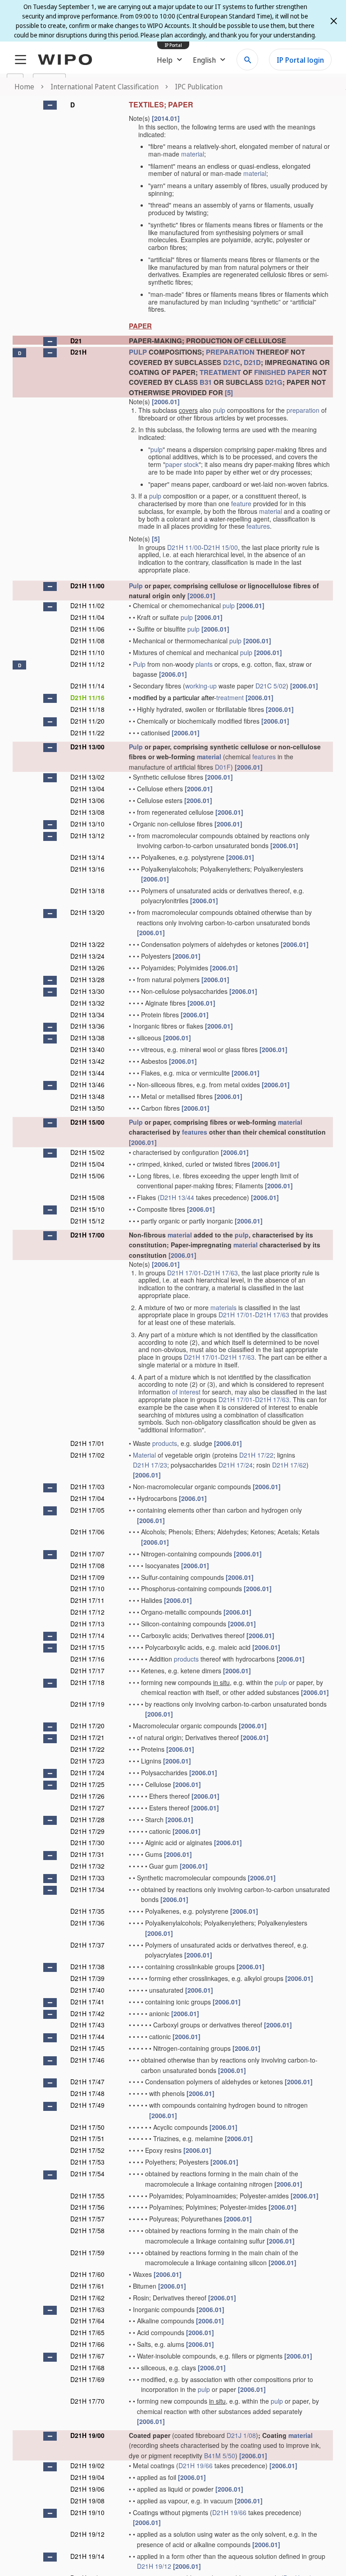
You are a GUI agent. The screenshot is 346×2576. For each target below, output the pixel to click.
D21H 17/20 (87, 1726)
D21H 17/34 (87, 1889)
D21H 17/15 (87, 1647)
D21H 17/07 (87, 1554)
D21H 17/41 (87, 2002)
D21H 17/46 (87, 2060)
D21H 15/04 (87, 1164)
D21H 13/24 (87, 956)
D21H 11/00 (184, 547)
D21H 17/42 (87, 2013)
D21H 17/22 (256, 1455)
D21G (274, 382)
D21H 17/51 (87, 2138)
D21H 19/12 (87, 2534)
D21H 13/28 (87, 979)
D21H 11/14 (87, 686)
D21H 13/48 (87, 1096)
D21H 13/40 (87, 1049)
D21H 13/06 (87, 800)
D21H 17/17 (87, 1671)
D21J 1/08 (241, 2435)
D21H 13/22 (87, 944)
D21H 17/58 (87, 2230)
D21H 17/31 (87, 1854)
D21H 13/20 (87, 912)
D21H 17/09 (87, 1577)
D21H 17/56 (87, 2207)
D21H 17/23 (150, 1465)
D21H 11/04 (87, 617)
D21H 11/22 (87, 733)
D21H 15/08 (87, 1197)
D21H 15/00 (221, 547)
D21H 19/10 (87, 2512)
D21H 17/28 (87, 1819)
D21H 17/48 (87, 2093)
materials (223, 1307)
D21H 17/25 (87, 1784)
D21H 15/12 (87, 1221)
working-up (201, 686)
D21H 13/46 (87, 1085)
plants (204, 664)
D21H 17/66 (87, 2344)
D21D (252, 362)
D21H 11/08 (87, 641)
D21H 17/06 (87, 1532)
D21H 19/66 (196, 2465)
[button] (50, 105)
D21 (76, 341)
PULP (138, 352)
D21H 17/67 (87, 2356)
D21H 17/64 (87, 2321)
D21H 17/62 (289, 1465)
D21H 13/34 (87, 1015)
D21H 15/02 (87, 1152)
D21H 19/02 (87, 2465)
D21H (78, 352)
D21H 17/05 (87, 1510)
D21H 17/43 (87, 2025)
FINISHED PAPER (282, 372)
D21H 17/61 (87, 2286)
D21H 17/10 (87, 1588)
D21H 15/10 (87, 1209)
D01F (223, 767)
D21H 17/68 (87, 2368)
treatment (230, 697)
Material (144, 1455)
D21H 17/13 (87, 1624)
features (258, 526)
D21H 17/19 (87, 1704)
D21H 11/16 (87, 697)
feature (241, 503)
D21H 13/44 (87, 1073)
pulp (219, 410)
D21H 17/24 (236, 1465)
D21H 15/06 (87, 1176)
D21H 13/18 (87, 891)
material (193, 154)
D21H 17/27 (87, 1808)
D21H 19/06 (87, 2489)
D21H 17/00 (87, 1235)
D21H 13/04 (87, 789)
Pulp (136, 586)
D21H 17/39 (87, 1978)
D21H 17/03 (87, 1487)
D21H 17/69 (87, 2379)
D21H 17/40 (87, 1990)
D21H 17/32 (87, 1866)
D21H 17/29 (87, 1831)
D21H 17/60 (87, 2274)
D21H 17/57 (87, 2219)
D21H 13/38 (87, 1038)
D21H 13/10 (87, 824)
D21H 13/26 (87, 968)
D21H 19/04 (87, 2477)
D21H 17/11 (87, 1600)
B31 (206, 382)
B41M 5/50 (220, 2456)
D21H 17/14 (87, 1635)
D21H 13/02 (87, 777)
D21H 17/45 (87, 2048)
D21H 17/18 (87, 1682)
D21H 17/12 (87, 1612)
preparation (303, 410)
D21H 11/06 (87, 629)
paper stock (182, 464)
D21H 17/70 (87, 2401)
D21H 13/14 (87, 857)
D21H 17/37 (87, 1945)
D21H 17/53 (87, 2162)
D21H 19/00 (87, 2435)
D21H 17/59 (87, 2253)
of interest (186, 1392)
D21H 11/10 (87, 652)
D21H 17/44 (87, 2036)
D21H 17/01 (184, 1273)
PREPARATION (230, 352)
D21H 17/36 (87, 1923)
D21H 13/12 (87, 836)
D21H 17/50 (87, 2127)
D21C (232, 362)
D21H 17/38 (87, 1967)
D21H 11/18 (87, 709)
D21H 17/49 (87, 2105)
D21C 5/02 (271, 686)
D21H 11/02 (87, 605)
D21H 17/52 (87, 2150)
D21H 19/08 (87, 2501)
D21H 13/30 (87, 991)
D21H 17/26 (87, 1796)
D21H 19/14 (87, 2556)
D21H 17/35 (87, 1911)
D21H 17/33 (87, 1878)
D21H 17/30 (87, 1842)
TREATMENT (220, 372)
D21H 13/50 (87, 1108)
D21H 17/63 (221, 1273)
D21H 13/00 (87, 747)
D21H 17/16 (87, 1659)
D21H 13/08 (87, 812)
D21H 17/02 (87, 1455)
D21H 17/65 (87, 2332)
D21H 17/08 (87, 1565)
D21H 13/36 (87, 1026)
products (165, 1443)
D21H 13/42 (87, 1061)
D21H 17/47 (87, 2082)
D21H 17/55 (87, 2196)
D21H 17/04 (87, 1498)
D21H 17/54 (87, 2174)
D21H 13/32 (87, 1003)
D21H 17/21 (87, 1737)
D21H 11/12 (87, 664)
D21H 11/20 (87, 721)
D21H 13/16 (87, 869)
